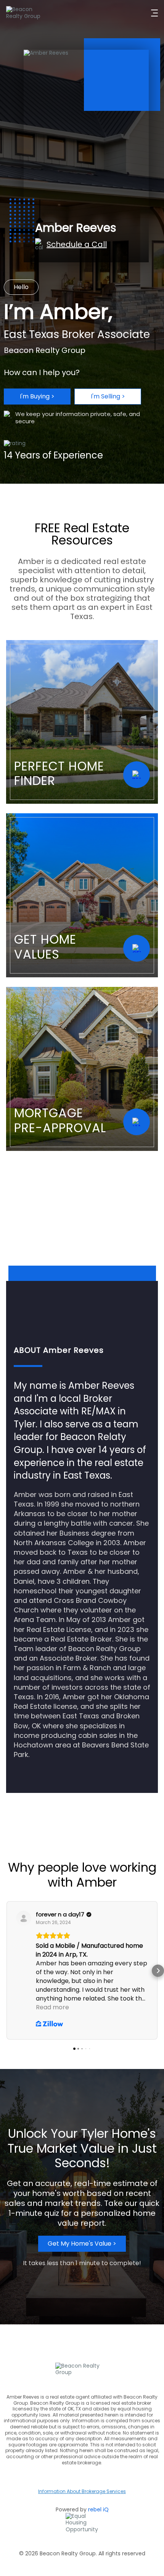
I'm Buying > (37, 396)
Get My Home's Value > (82, 2244)
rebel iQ (98, 2509)
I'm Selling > (108, 396)
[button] (6, 1971)
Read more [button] (52, 2007)
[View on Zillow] (24, 1918)
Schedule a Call (77, 244)
